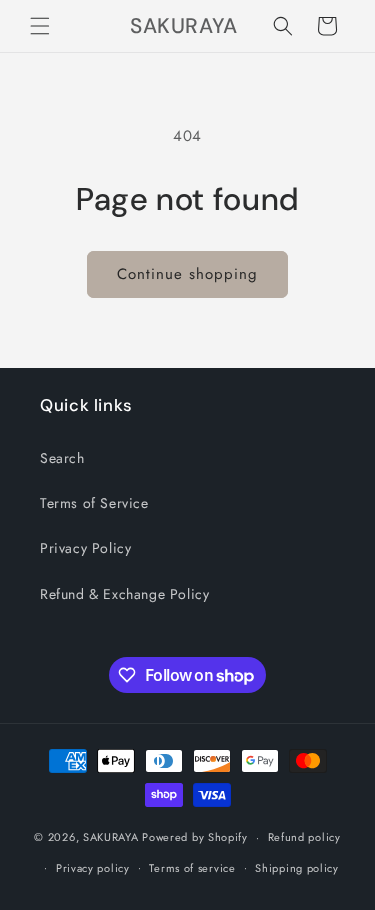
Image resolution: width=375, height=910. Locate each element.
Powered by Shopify (195, 837)
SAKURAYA (112, 837)
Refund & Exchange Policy (124, 594)
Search (62, 458)
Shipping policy (297, 868)
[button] (40, 26)
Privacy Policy (85, 548)
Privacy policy (93, 868)
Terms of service (192, 868)
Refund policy (304, 837)
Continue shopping (187, 274)
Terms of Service (94, 503)
